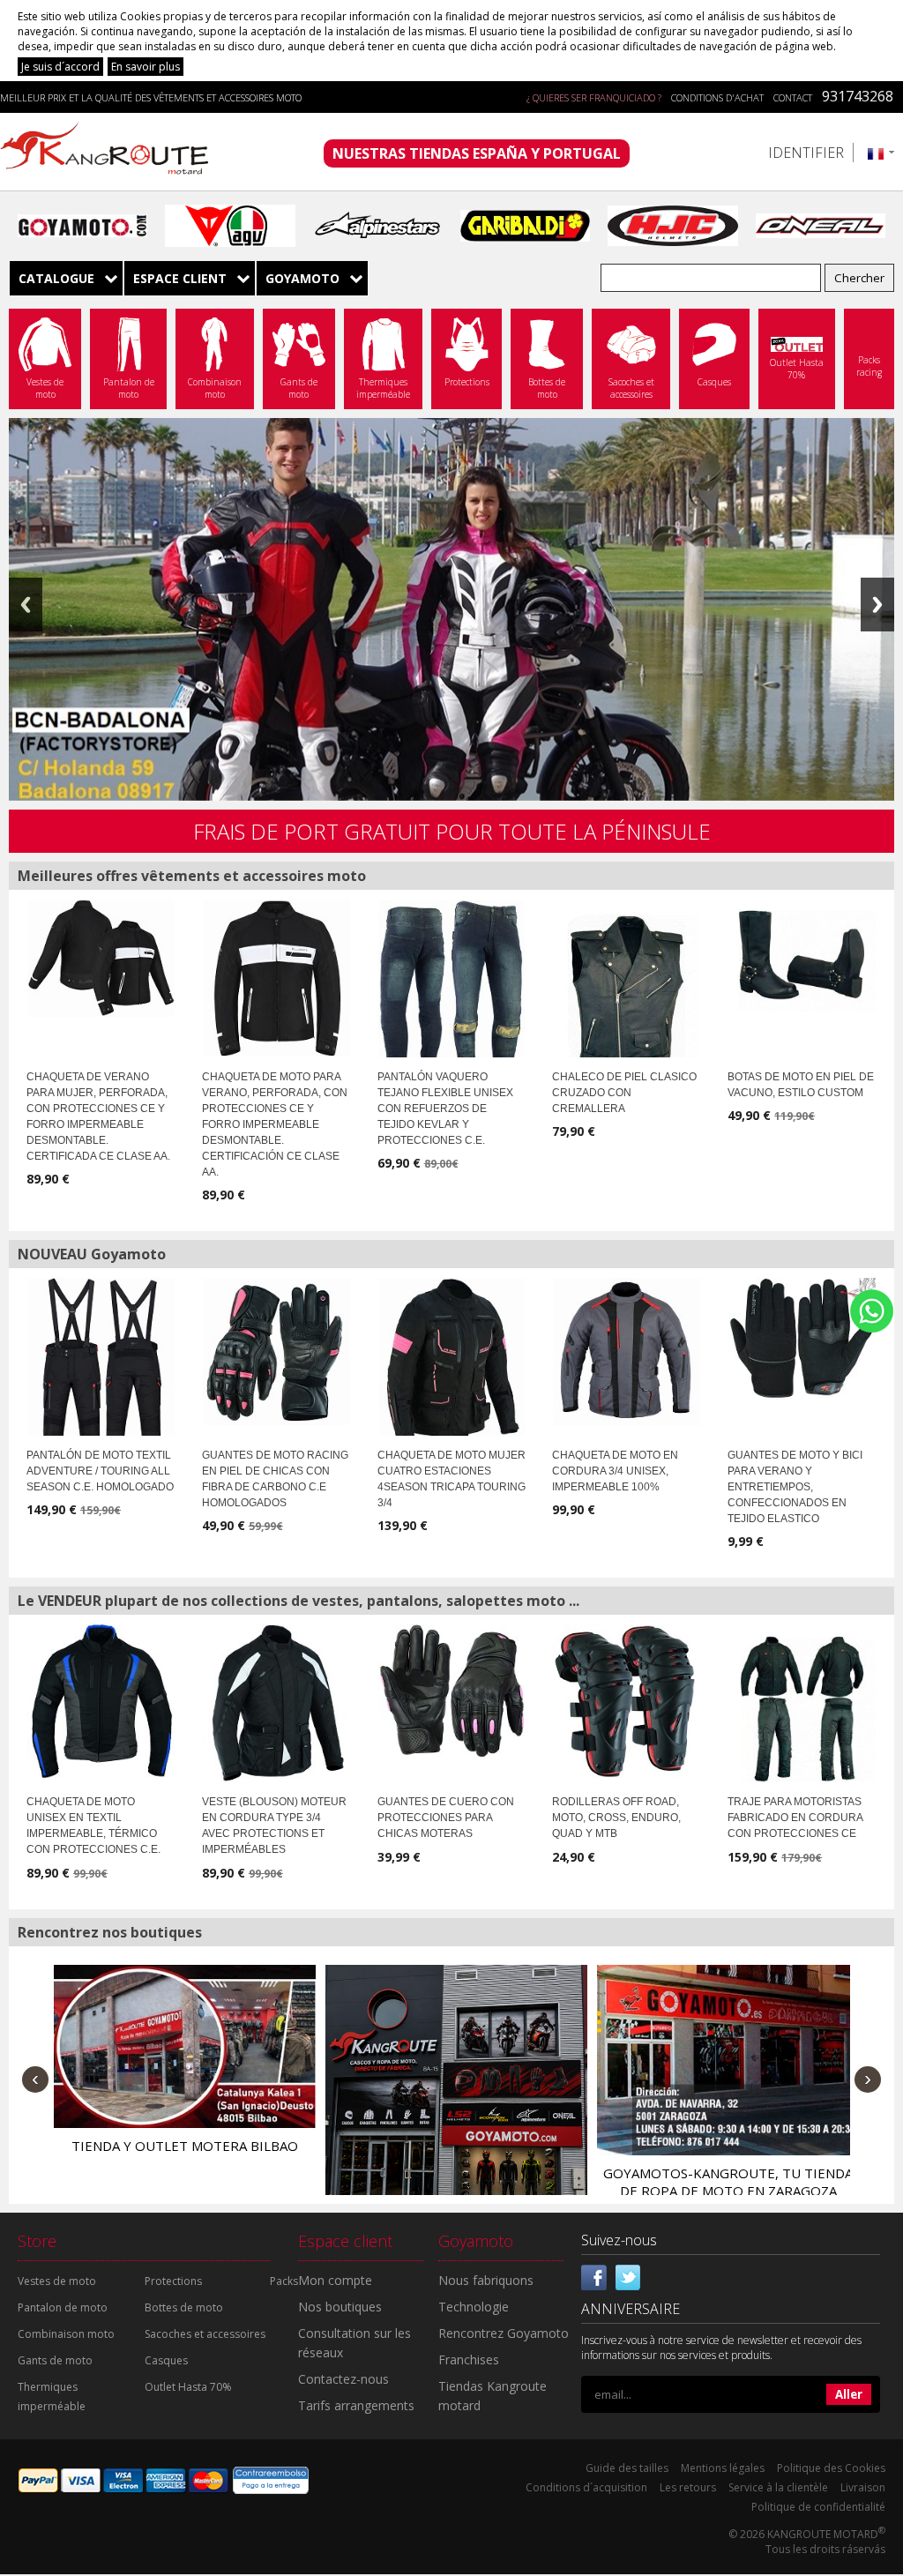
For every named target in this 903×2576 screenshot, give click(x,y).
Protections (173, 2281)
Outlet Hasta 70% (188, 2387)
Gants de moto (55, 2360)
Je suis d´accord (60, 67)
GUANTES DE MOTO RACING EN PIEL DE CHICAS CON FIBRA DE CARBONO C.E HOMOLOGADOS (275, 1479)
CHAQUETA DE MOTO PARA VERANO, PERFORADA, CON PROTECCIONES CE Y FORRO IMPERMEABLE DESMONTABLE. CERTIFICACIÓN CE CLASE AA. (275, 1124)
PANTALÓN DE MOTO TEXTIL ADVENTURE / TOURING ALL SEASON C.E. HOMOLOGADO (100, 1471)
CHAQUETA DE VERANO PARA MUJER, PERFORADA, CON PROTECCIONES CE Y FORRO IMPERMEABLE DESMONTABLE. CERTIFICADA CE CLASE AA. (98, 1116)
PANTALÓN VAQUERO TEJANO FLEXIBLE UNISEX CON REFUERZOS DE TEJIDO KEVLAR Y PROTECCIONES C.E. (445, 1109)
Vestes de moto (57, 2281)
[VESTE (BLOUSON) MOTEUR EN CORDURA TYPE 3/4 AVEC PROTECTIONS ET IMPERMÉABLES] (276, 1703)
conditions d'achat (717, 97)
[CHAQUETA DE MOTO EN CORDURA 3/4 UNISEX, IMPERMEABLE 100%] (627, 1352)
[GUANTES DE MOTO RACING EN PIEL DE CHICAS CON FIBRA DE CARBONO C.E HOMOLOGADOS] (276, 1351)
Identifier (806, 153)
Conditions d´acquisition (586, 2487)
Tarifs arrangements (356, 2405)
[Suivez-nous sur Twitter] (628, 2275)
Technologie (474, 2307)
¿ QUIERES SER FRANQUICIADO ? (594, 97)
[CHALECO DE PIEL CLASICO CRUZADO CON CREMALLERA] (626, 997)
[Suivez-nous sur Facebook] (594, 2275)
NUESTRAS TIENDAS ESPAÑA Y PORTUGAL (477, 153)
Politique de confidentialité (818, 2507)
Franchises (469, 2359)
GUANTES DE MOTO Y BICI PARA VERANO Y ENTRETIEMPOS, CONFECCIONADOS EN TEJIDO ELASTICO (795, 1487)
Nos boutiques (340, 2307)
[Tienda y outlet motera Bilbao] (185, 2046)
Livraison (863, 2487)
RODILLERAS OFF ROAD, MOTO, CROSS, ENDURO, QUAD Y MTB (616, 1818)
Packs (284, 2281)
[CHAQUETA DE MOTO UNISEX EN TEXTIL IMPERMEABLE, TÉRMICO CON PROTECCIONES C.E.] (101, 1701)
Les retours (688, 2487)
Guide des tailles (627, 2468)
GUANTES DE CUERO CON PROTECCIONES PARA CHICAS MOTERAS (446, 1818)
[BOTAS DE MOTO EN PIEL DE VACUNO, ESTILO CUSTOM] (802, 956)
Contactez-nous (343, 2379)
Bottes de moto (184, 2307)
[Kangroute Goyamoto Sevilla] (456, 2096)
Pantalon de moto (63, 2307)
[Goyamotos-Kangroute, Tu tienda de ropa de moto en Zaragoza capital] (728, 2060)
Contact (793, 97)
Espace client (180, 278)
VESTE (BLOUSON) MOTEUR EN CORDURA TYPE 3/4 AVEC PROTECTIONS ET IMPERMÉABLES (274, 1826)
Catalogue (56, 278)
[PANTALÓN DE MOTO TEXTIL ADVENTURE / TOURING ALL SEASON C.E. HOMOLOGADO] (101, 1380)
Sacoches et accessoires (205, 2334)
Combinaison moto (66, 2334)
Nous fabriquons (486, 2280)
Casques (166, 2360)
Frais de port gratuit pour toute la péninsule (452, 831)
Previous (26, 605)
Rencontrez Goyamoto (504, 2333)
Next (877, 605)
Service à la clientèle (778, 2487)
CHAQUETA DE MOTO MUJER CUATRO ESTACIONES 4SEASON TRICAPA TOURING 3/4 (451, 1479)
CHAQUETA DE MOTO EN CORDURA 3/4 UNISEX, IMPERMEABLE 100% (615, 1471)
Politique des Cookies (831, 2468)
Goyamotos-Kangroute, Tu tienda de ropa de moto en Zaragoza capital (728, 2191)
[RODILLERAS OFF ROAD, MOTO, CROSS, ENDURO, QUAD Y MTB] (627, 1701)
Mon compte (335, 2280)
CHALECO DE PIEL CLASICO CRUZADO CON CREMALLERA (624, 1093)
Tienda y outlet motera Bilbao (185, 2146)
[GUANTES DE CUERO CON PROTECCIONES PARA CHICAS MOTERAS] (452, 1690)
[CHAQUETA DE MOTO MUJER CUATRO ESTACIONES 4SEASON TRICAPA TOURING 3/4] (452, 1363)
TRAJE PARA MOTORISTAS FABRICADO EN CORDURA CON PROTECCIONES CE (795, 1818)
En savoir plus (146, 67)
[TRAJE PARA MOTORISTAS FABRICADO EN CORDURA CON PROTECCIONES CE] (802, 1710)
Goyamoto (110, 152)
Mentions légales (723, 2468)
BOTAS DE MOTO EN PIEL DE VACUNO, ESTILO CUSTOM (801, 1085)
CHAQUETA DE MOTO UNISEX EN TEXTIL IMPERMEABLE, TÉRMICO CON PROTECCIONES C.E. (93, 1826)
